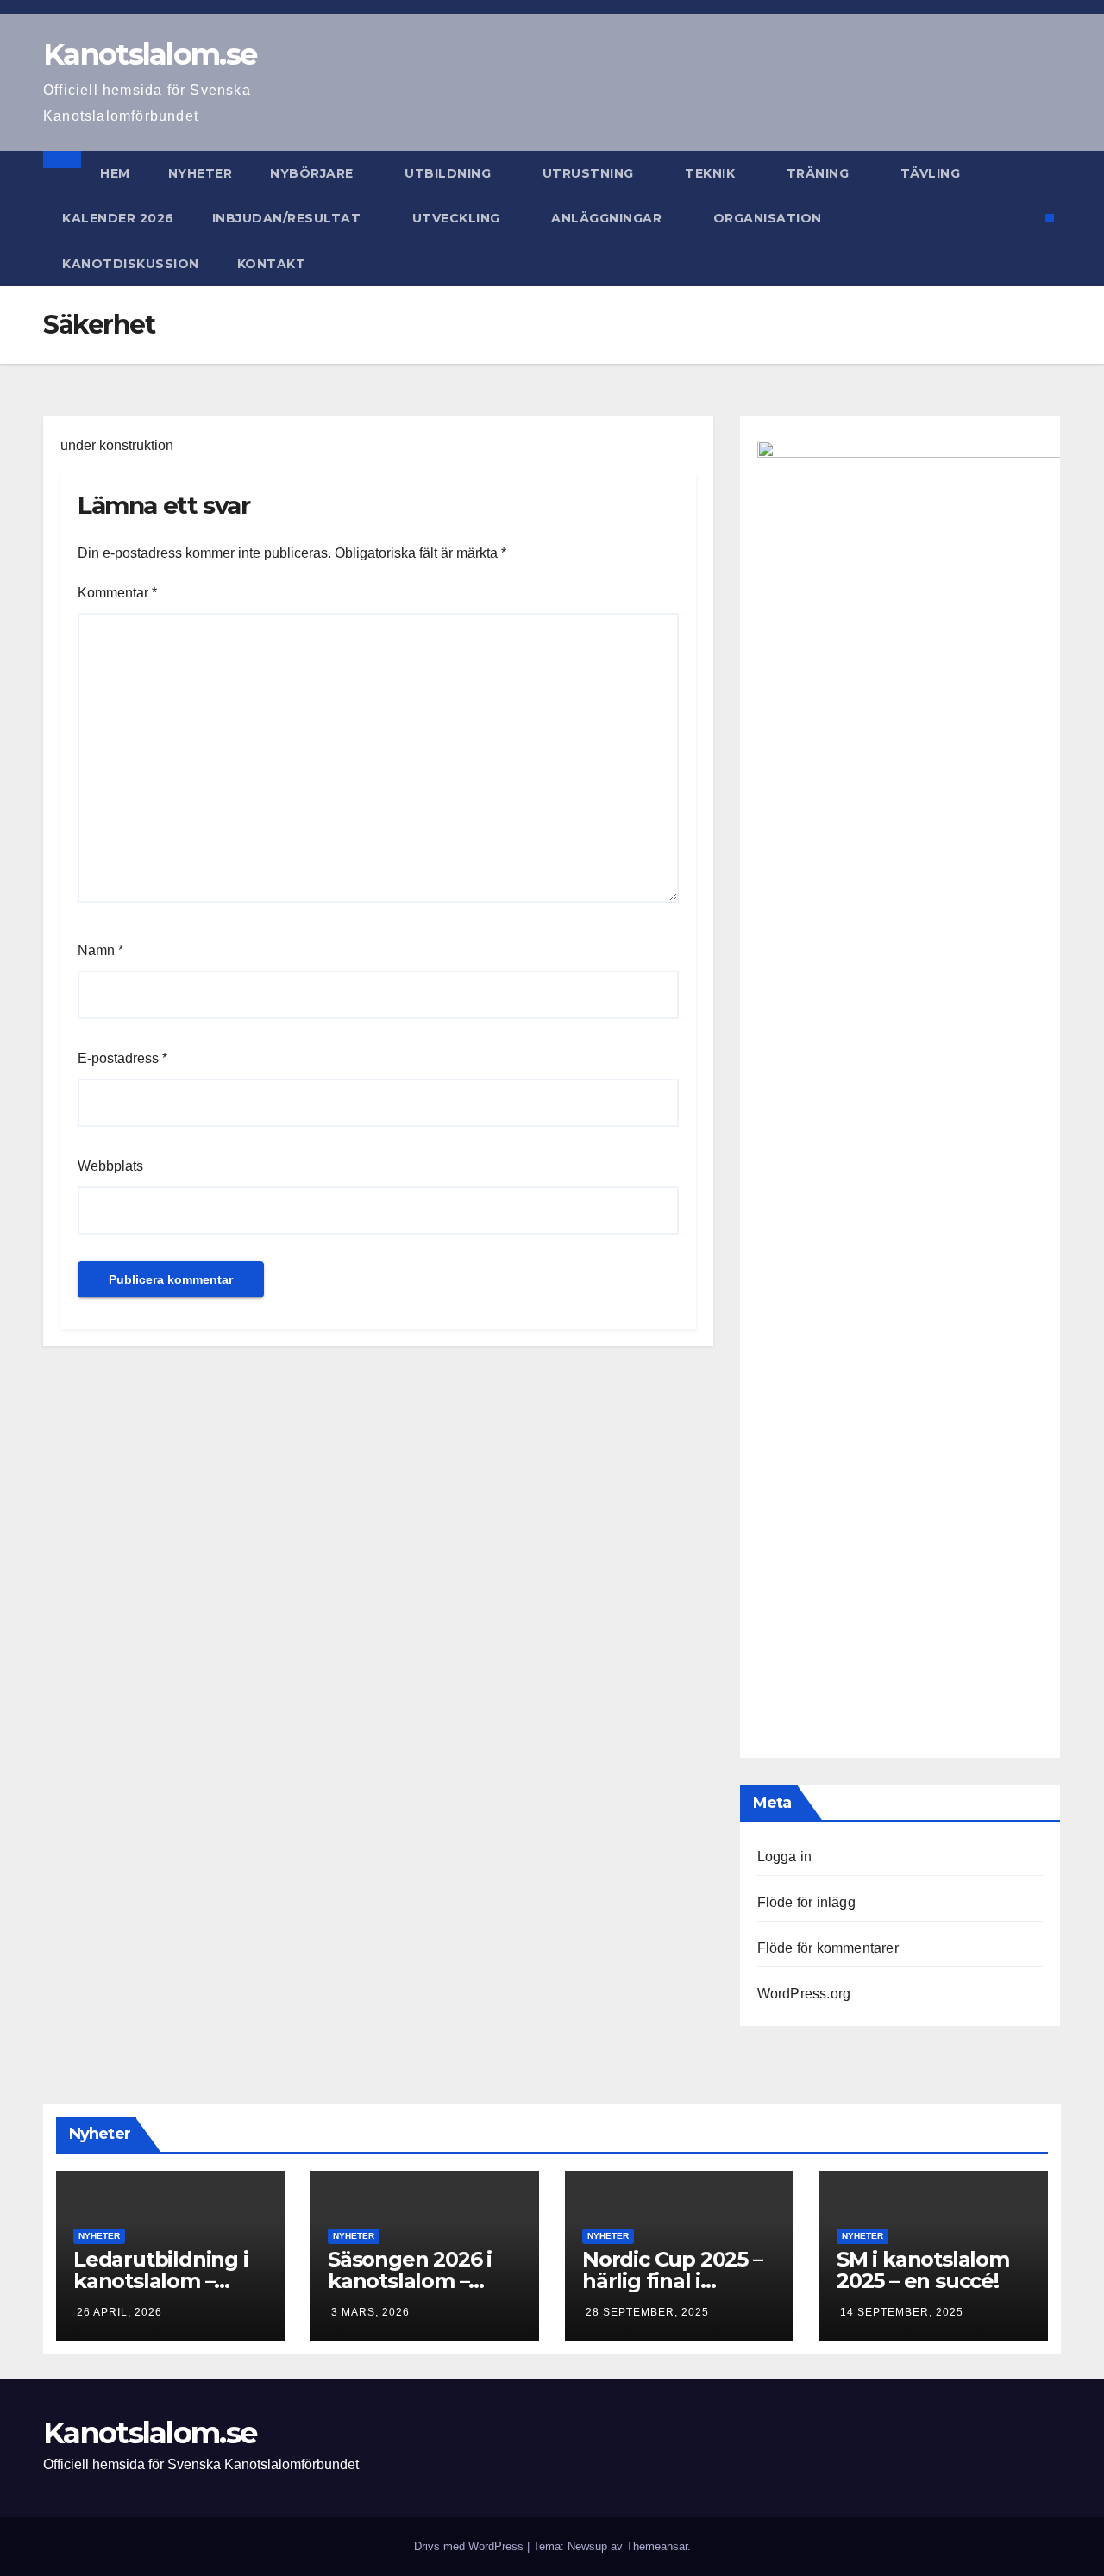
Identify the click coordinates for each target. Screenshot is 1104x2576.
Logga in (785, 1857)
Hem (115, 173)
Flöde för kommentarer (828, 1948)
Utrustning (590, 173)
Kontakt (272, 264)
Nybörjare (314, 173)
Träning (820, 173)
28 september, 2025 (647, 2312)
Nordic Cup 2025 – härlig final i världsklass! (672, 2281)
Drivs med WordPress (470, 2546)
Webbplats (110, 1166)
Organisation (770, 218)
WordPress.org (804, 1994)
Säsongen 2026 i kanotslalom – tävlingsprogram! (414, 2281)
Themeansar (657, 2546)
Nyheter (201, 173)
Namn (100, 950)
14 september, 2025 (902, 2312)
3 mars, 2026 (370, 2312)
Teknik (712, 173)
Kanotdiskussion (131, 264)
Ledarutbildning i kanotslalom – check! (161, 2281)
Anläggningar (608, 218)
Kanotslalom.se (150, 54)
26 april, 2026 (119, 2312)
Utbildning (450, 173)
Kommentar (117, 593)
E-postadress (122, 1058)
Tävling (932, 173)
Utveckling (458, 218)
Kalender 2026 (118, 218)
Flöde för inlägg (806, 1902)
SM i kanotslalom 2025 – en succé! (923, 2270)
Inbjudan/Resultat (289, 218)
